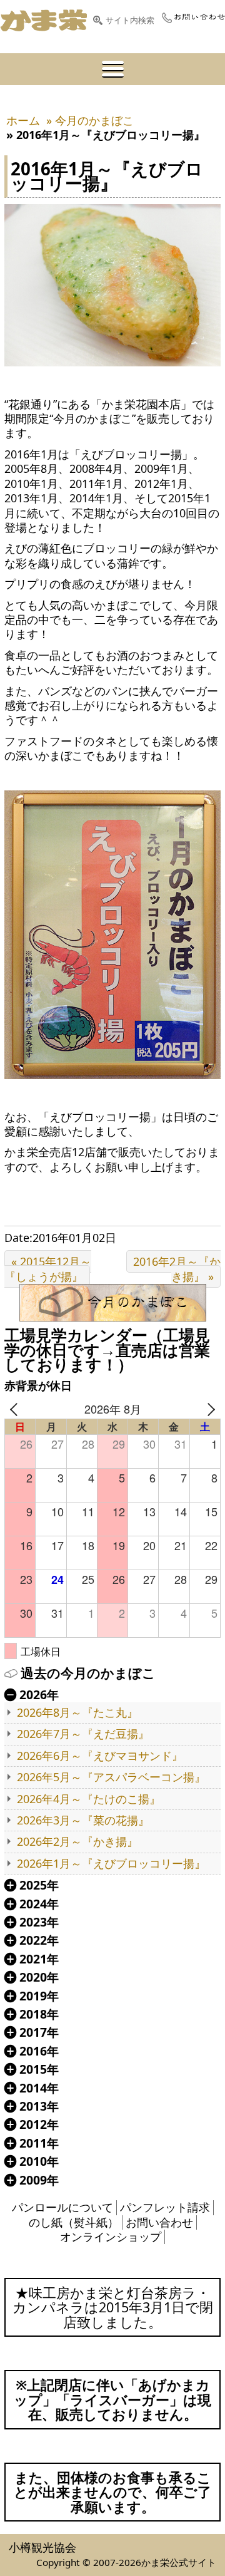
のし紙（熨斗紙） (74, 2222)
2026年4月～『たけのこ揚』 (89, 1799)
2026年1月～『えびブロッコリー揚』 (111, 1864)
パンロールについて (62, 2207)
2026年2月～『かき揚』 (77, 1842)
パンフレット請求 (165, 2207)
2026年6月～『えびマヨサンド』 (100, 1756)
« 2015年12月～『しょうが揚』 (48, 1269)
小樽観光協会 (42, 2547)
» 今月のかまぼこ (90, 120)
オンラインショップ (111, 2237)
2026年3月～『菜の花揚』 (83, 1820)
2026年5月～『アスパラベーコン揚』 (111, 1777)
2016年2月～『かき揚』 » (177, 1269)
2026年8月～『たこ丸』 (77, 1713)
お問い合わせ (159, 2222)
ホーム (23, 120)
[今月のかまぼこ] (112, 1303)
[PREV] (16, 1409)
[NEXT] (209, 1409)
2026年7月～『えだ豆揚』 (83, 1734)
